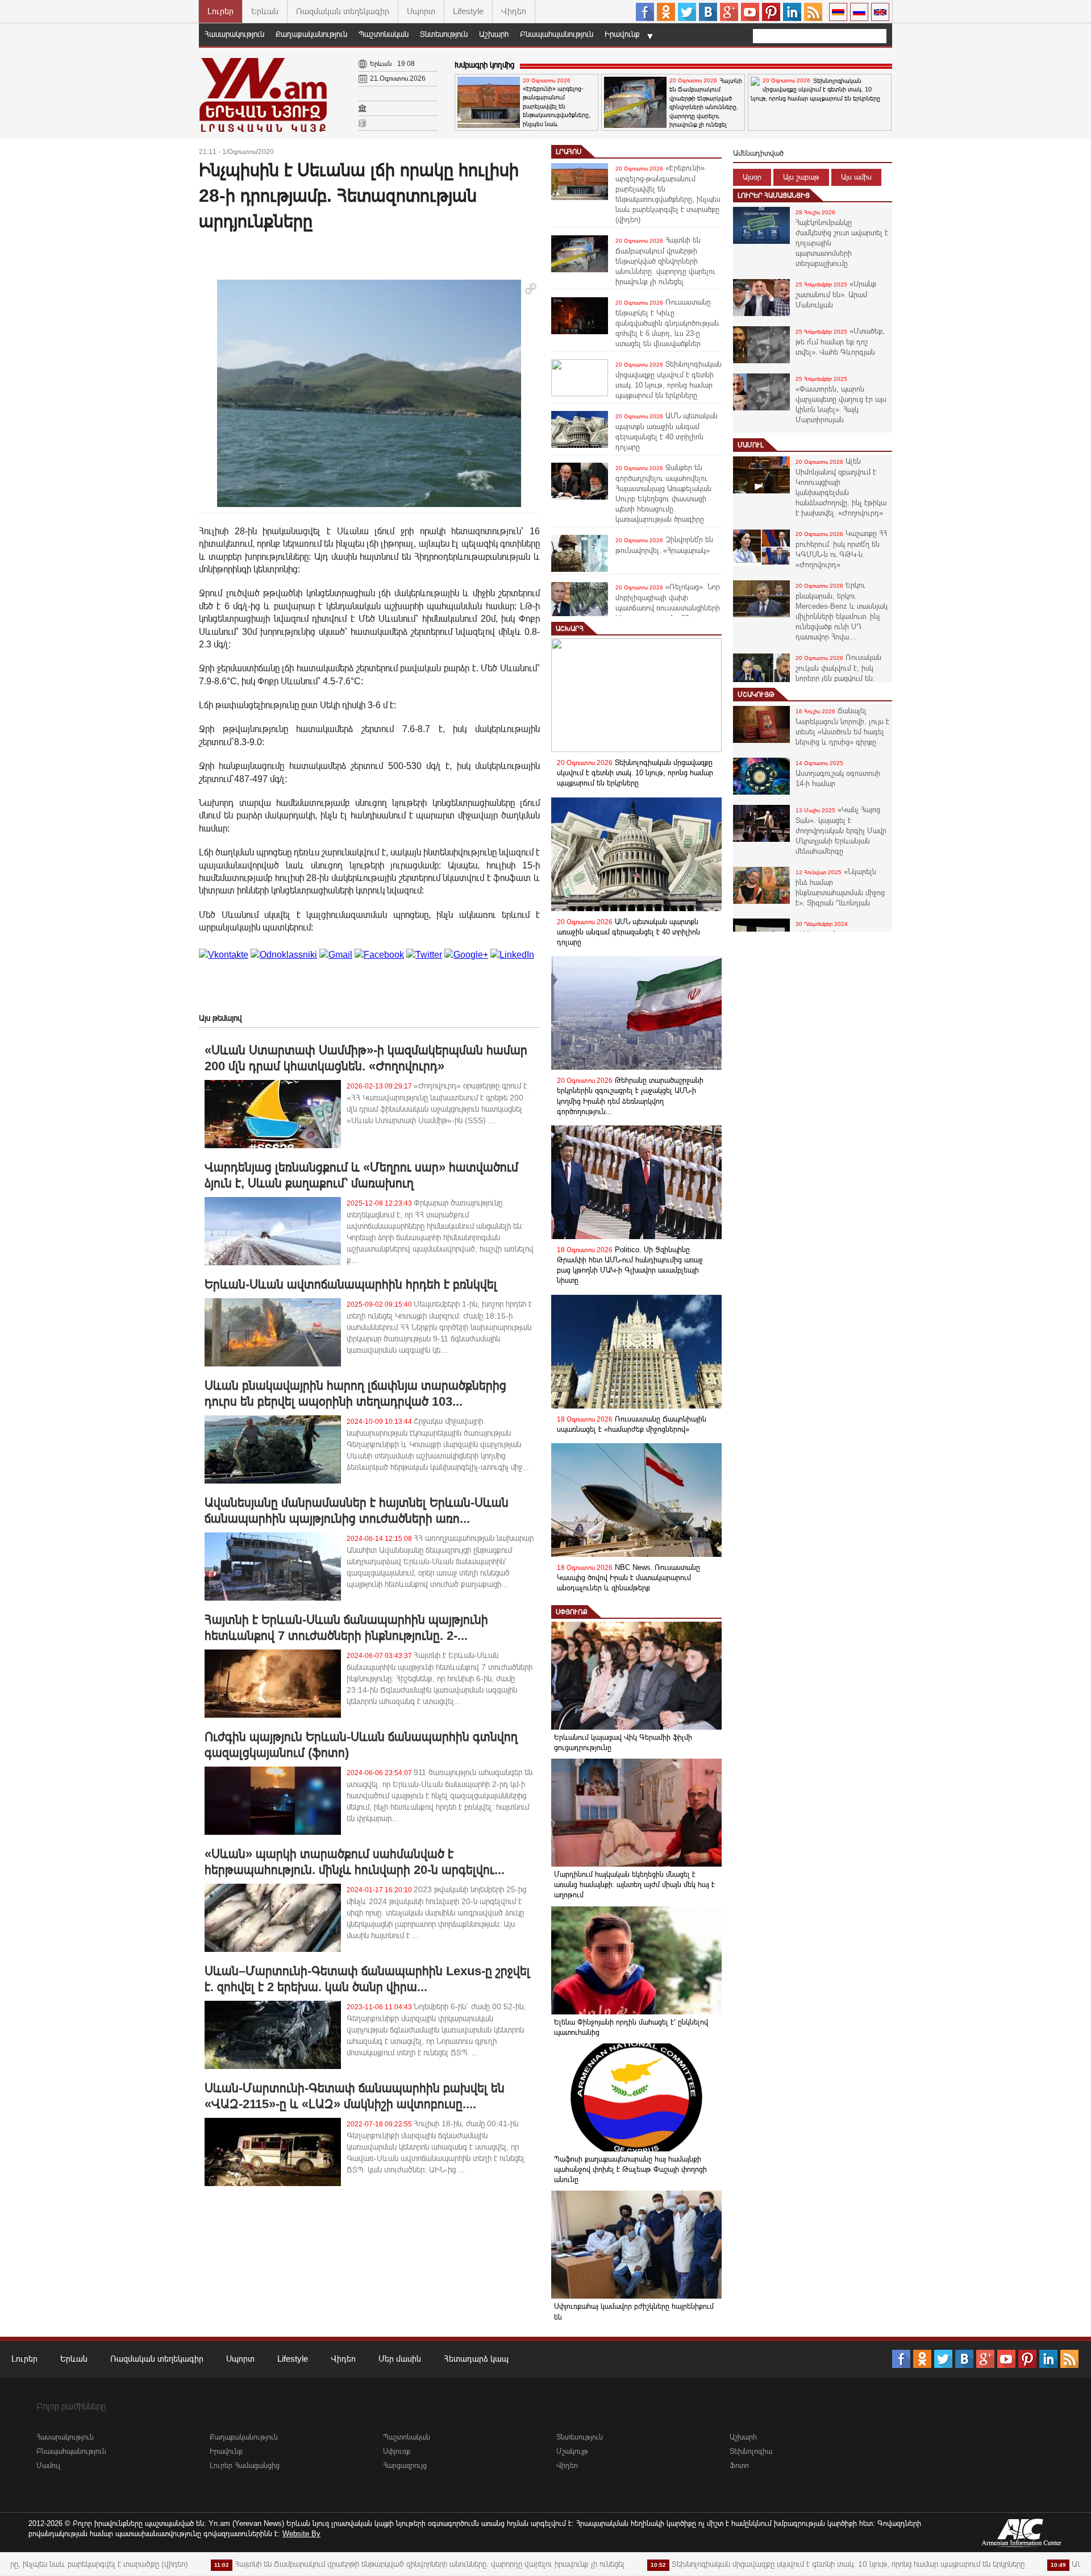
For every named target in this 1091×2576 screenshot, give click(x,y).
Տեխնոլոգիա (751, 2451)
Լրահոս (569, 152)
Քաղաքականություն (311, 34)
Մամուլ (751, 445)
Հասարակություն (234, 34)
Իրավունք (622, 34)
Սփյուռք (572, 1612)
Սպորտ (421, 11)
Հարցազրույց (405, 2465)
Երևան (265, 11)
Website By (301, 2534)
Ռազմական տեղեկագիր (343, 11)
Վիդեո (514, 11)
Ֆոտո (739, 2465)
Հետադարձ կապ (476, 2359)
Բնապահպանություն (557, 34)
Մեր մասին (400, 2359)
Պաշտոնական (384, 34)
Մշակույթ (756, 695)
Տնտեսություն (444, 34)
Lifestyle (468, 11)
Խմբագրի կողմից (484, 65)
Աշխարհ (494, 34)
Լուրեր (220, 11)
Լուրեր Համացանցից (774, 196)
